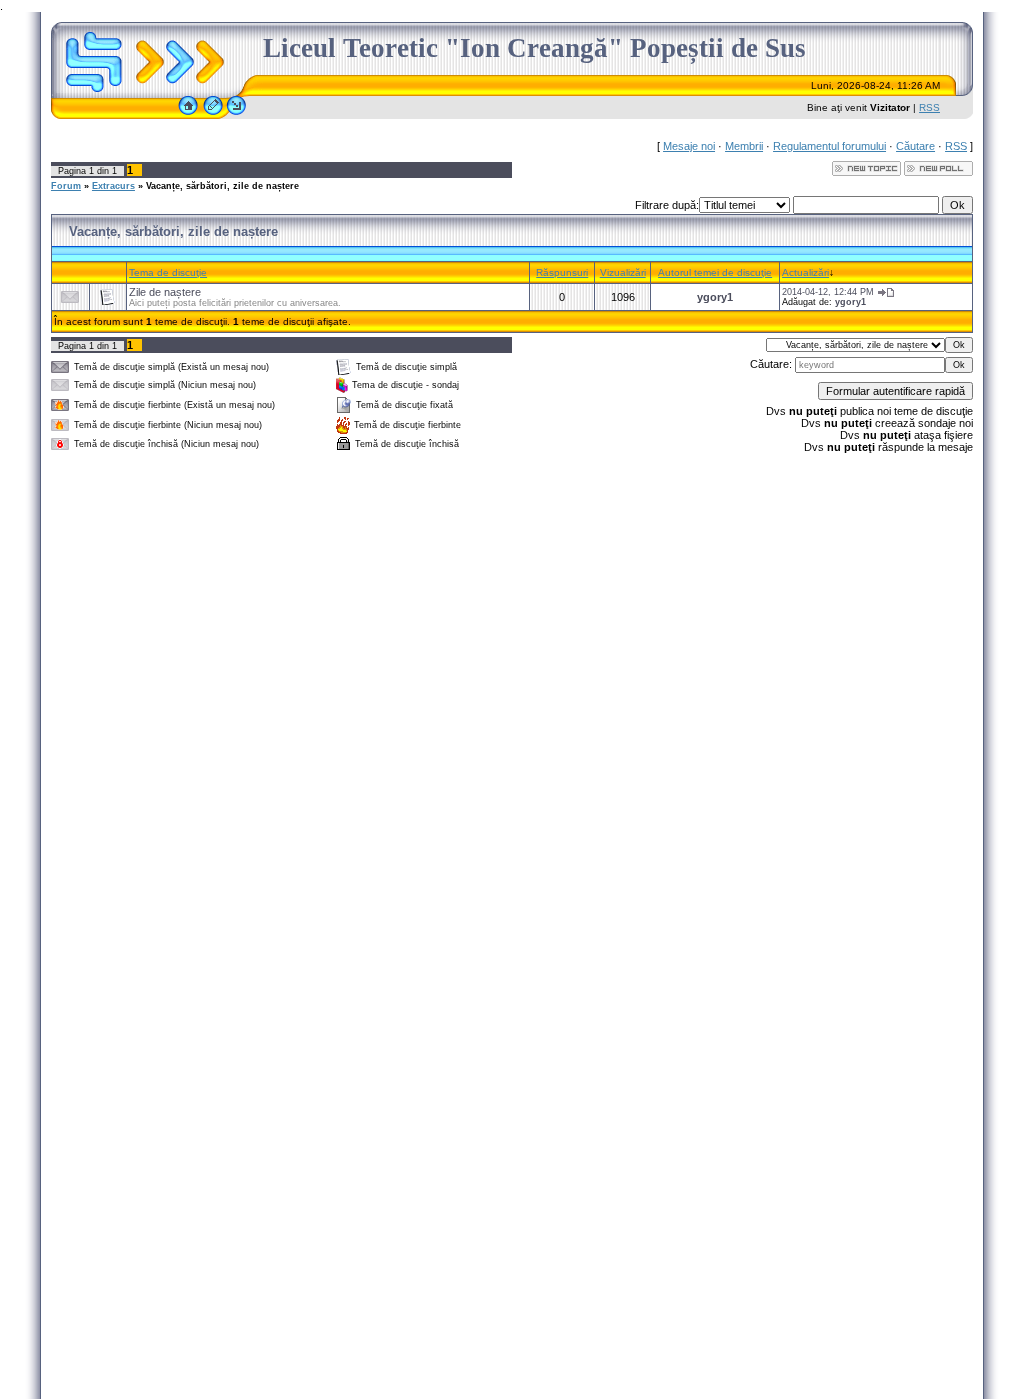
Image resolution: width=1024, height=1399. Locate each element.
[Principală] (188, 115)
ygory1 (715, 297)
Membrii (744, 146)
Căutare (915, 146)
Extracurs (113, 186)
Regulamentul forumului (829, 146)
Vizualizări (623, 272)
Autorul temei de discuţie (715, 272)
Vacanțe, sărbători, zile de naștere (222, 186)
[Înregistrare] (213, 115)
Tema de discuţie (168, 272)
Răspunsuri (562, 272)
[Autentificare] (236, 115)
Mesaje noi (689, 146)
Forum (66, 186)
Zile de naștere (165, 292)
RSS (929, 107)
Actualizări (805, 272)
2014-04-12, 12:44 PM (828, 292)
